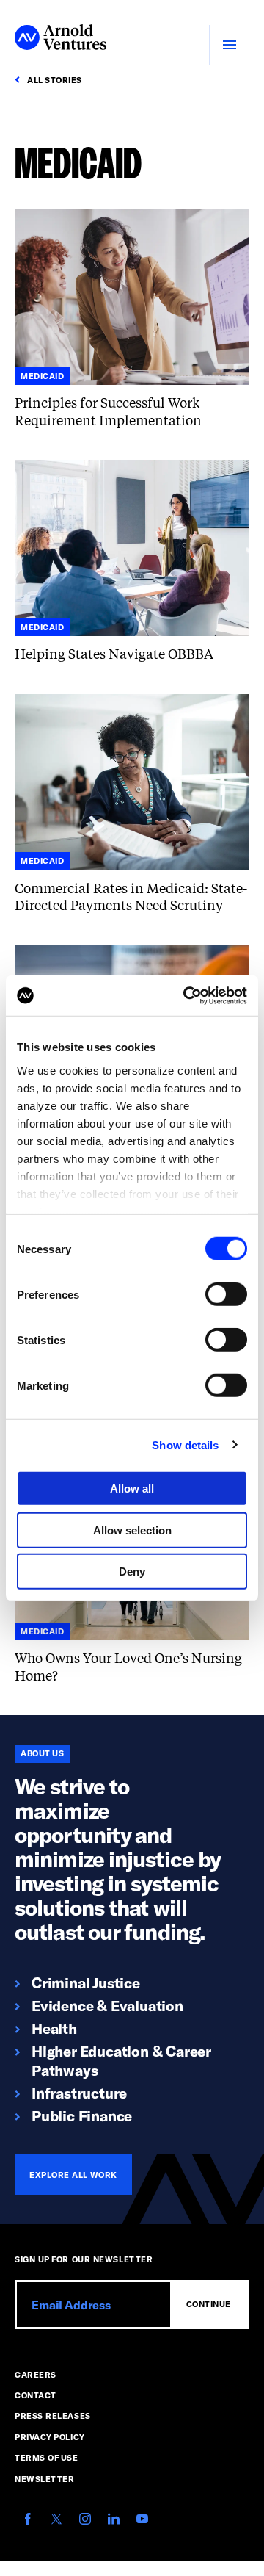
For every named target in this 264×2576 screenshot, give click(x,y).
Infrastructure (79, 2093)
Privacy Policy (50, 2437)
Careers (36, 2374)
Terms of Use (47, 2457)
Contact (36, 2395)
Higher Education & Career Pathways (121, 2060)
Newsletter (45, 2479)
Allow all (132, 1489)
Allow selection (132, 1530)
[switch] (226, 1294)
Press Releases (53, 2416)
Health (54, 2028)
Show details (185, 1444)
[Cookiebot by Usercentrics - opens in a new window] (186, 995)
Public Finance (82, 2115)
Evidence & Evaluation (107, 2005)
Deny (132, 1572)
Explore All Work (73, 2175)
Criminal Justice (86, 1982)
